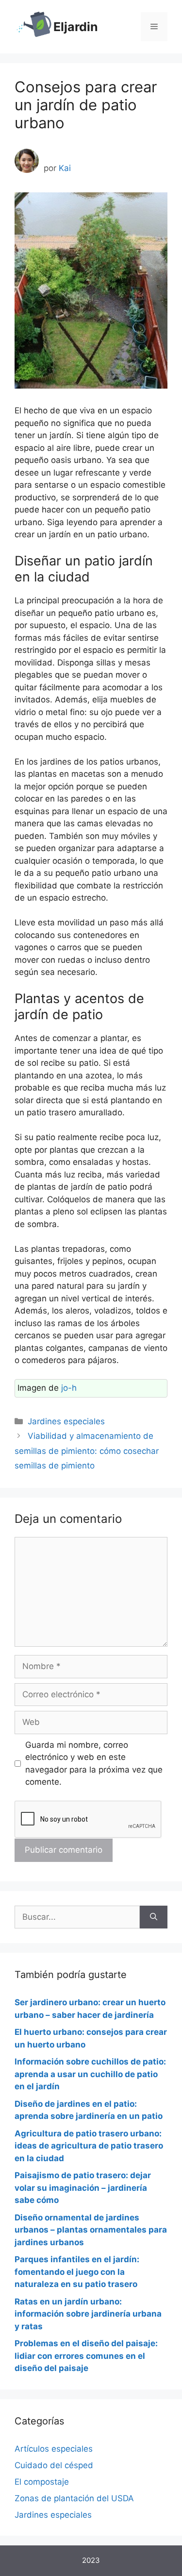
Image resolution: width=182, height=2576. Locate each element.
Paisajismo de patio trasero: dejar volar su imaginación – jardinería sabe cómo (83, 2188)
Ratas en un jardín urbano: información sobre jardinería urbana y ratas (88, 2314)
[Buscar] (154, 1917)
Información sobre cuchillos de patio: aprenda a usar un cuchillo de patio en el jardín (90, 2074)
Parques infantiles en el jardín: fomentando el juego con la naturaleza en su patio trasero (77, 2272)
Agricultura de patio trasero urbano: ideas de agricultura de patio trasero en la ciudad (89, 2146)
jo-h (69, 1388)
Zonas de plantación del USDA (74, 2498)
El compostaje (42, 2482)
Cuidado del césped (54, 2465)
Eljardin (76, 27)
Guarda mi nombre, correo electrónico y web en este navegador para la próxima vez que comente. (94, 1764)
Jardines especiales (66, 1421)
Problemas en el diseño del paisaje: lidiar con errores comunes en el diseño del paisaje (86, 2356)
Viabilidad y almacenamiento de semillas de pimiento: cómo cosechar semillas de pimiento (87, 1451)
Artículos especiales (54, 2449)
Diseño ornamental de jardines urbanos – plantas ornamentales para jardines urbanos (91, 2230)
